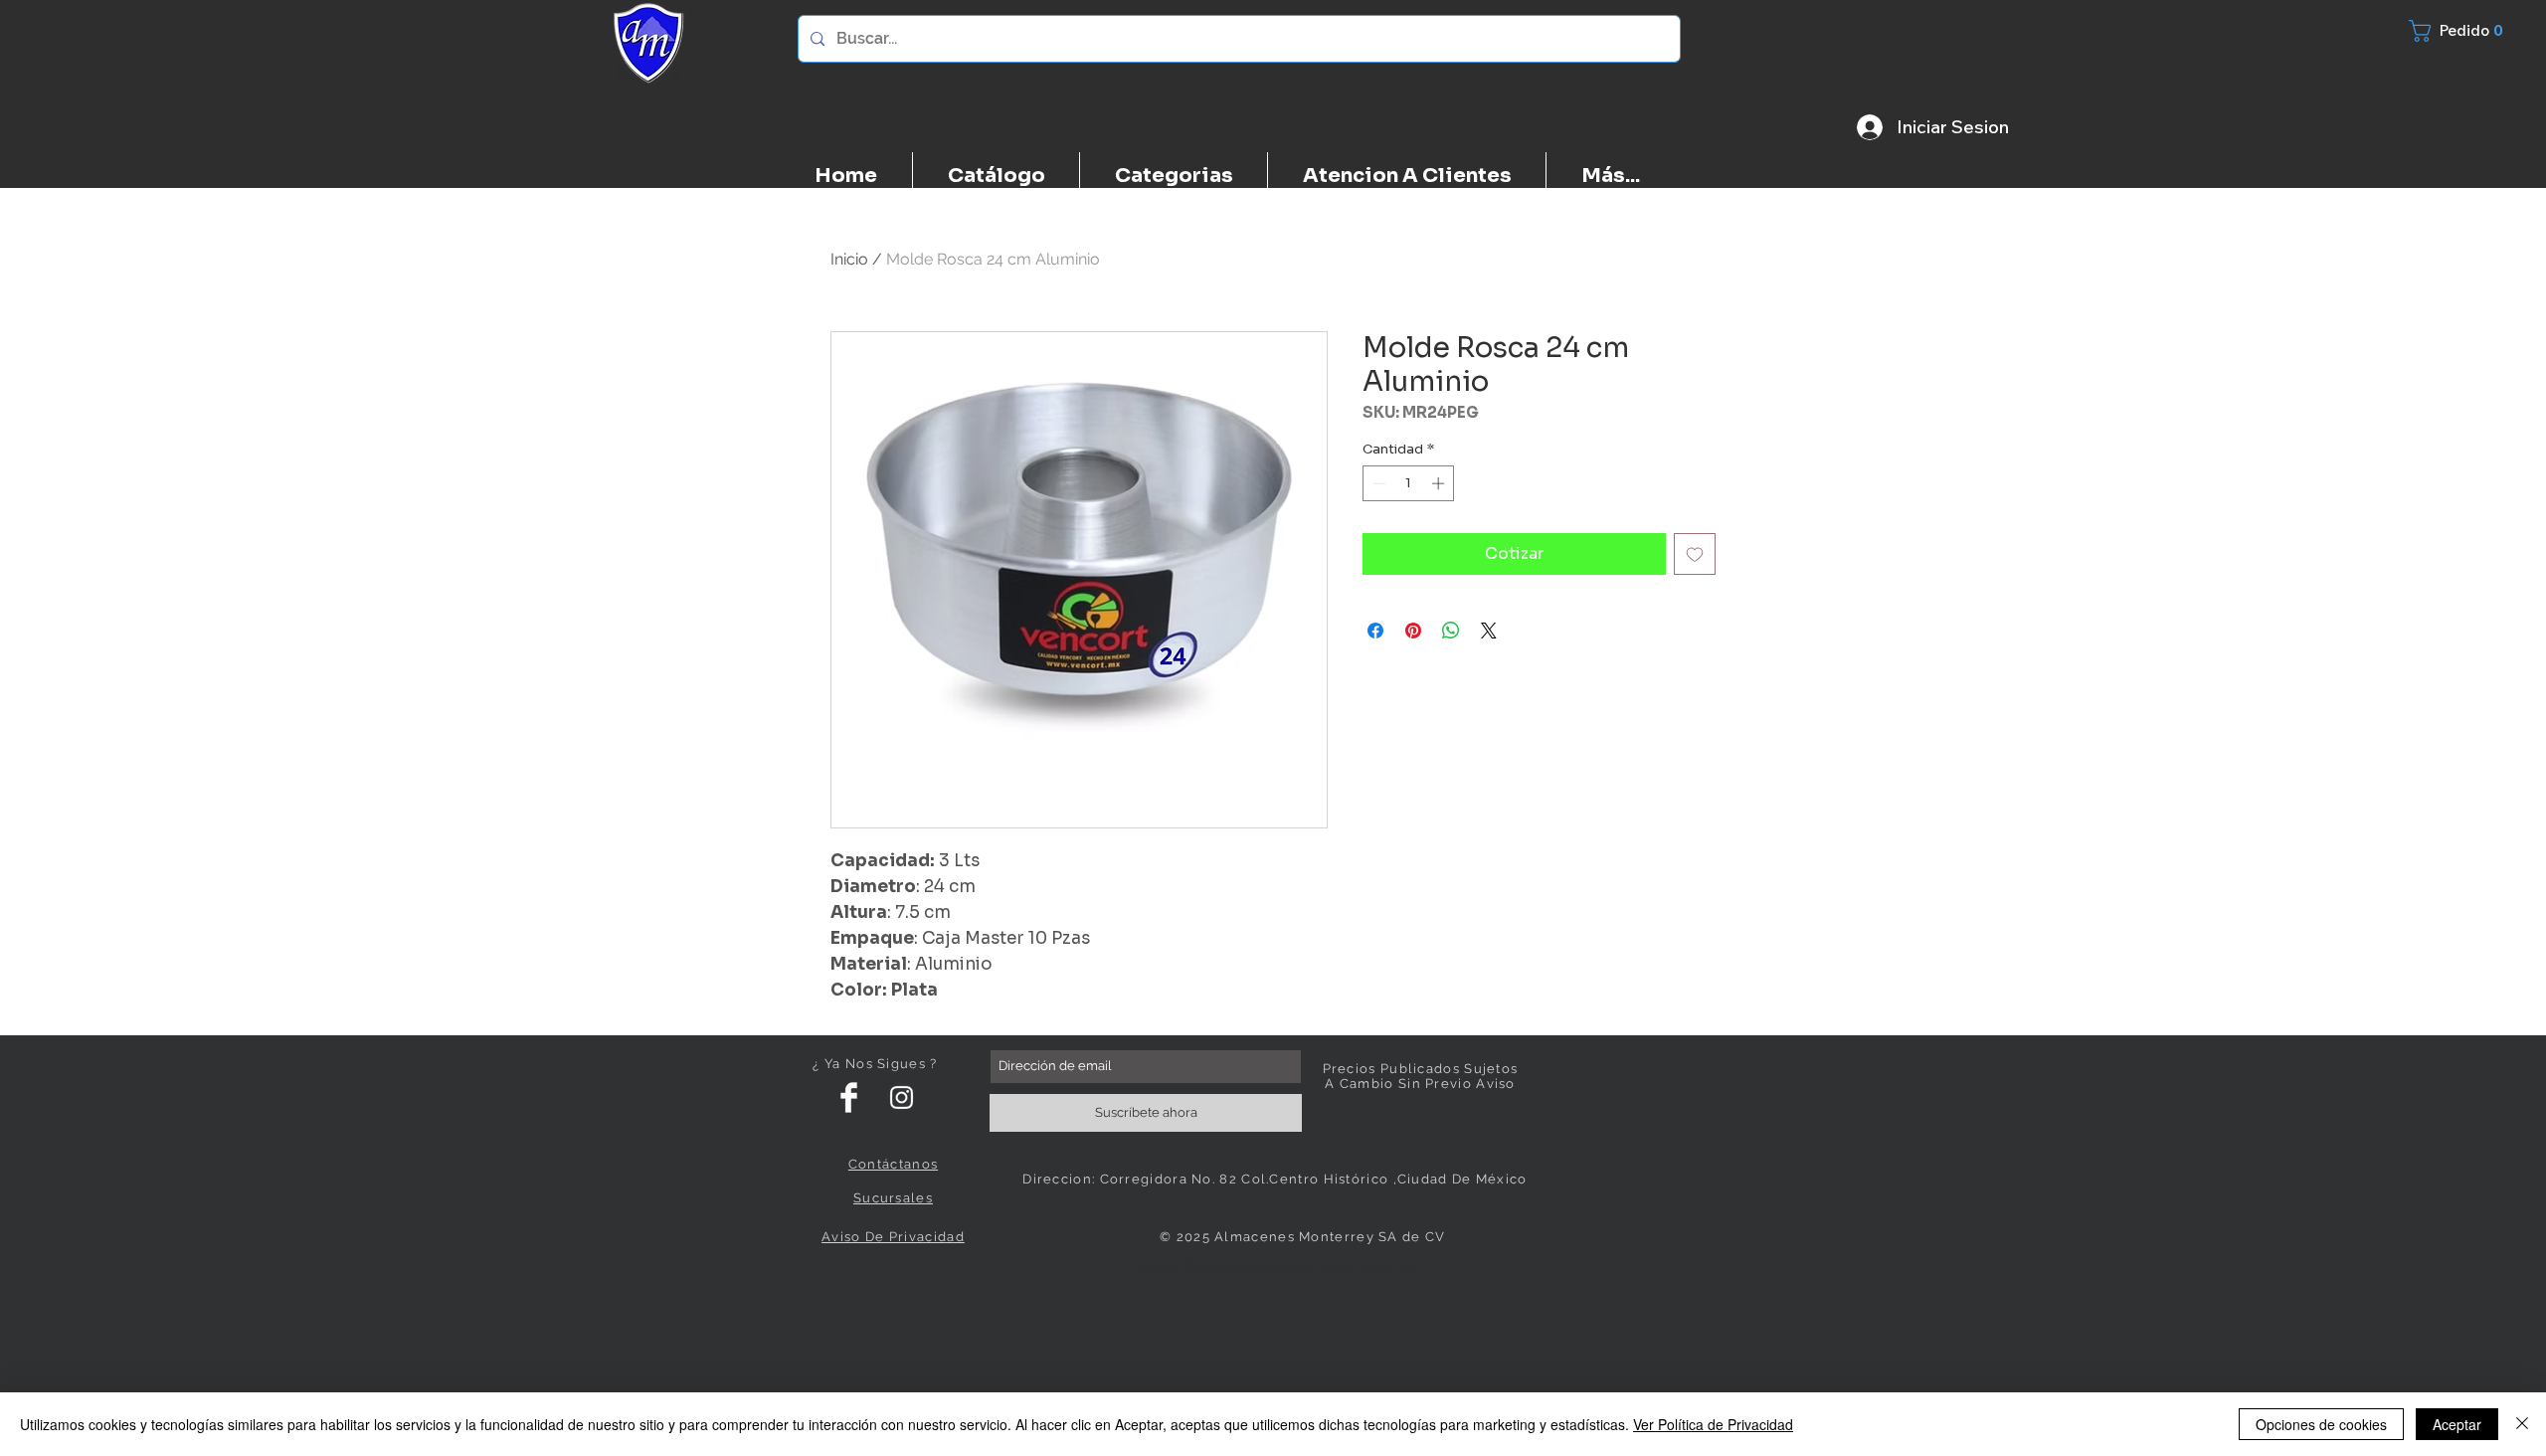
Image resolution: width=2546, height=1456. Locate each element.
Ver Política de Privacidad (1713, 1424)
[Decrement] (1377, 483)
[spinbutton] (1409, 483)
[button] (2467, 31)
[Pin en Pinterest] (1413, 631)
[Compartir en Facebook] (1375, 631)
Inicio (849, 259)
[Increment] (1440, 483)
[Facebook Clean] (849, 1097)
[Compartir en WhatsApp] (1451, 631)
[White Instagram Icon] (902, 1097)
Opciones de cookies (2321, 1424)
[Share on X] (1489, 631)
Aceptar (2457, 1424)
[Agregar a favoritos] (1695, 554)
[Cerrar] (2522, 1424)
